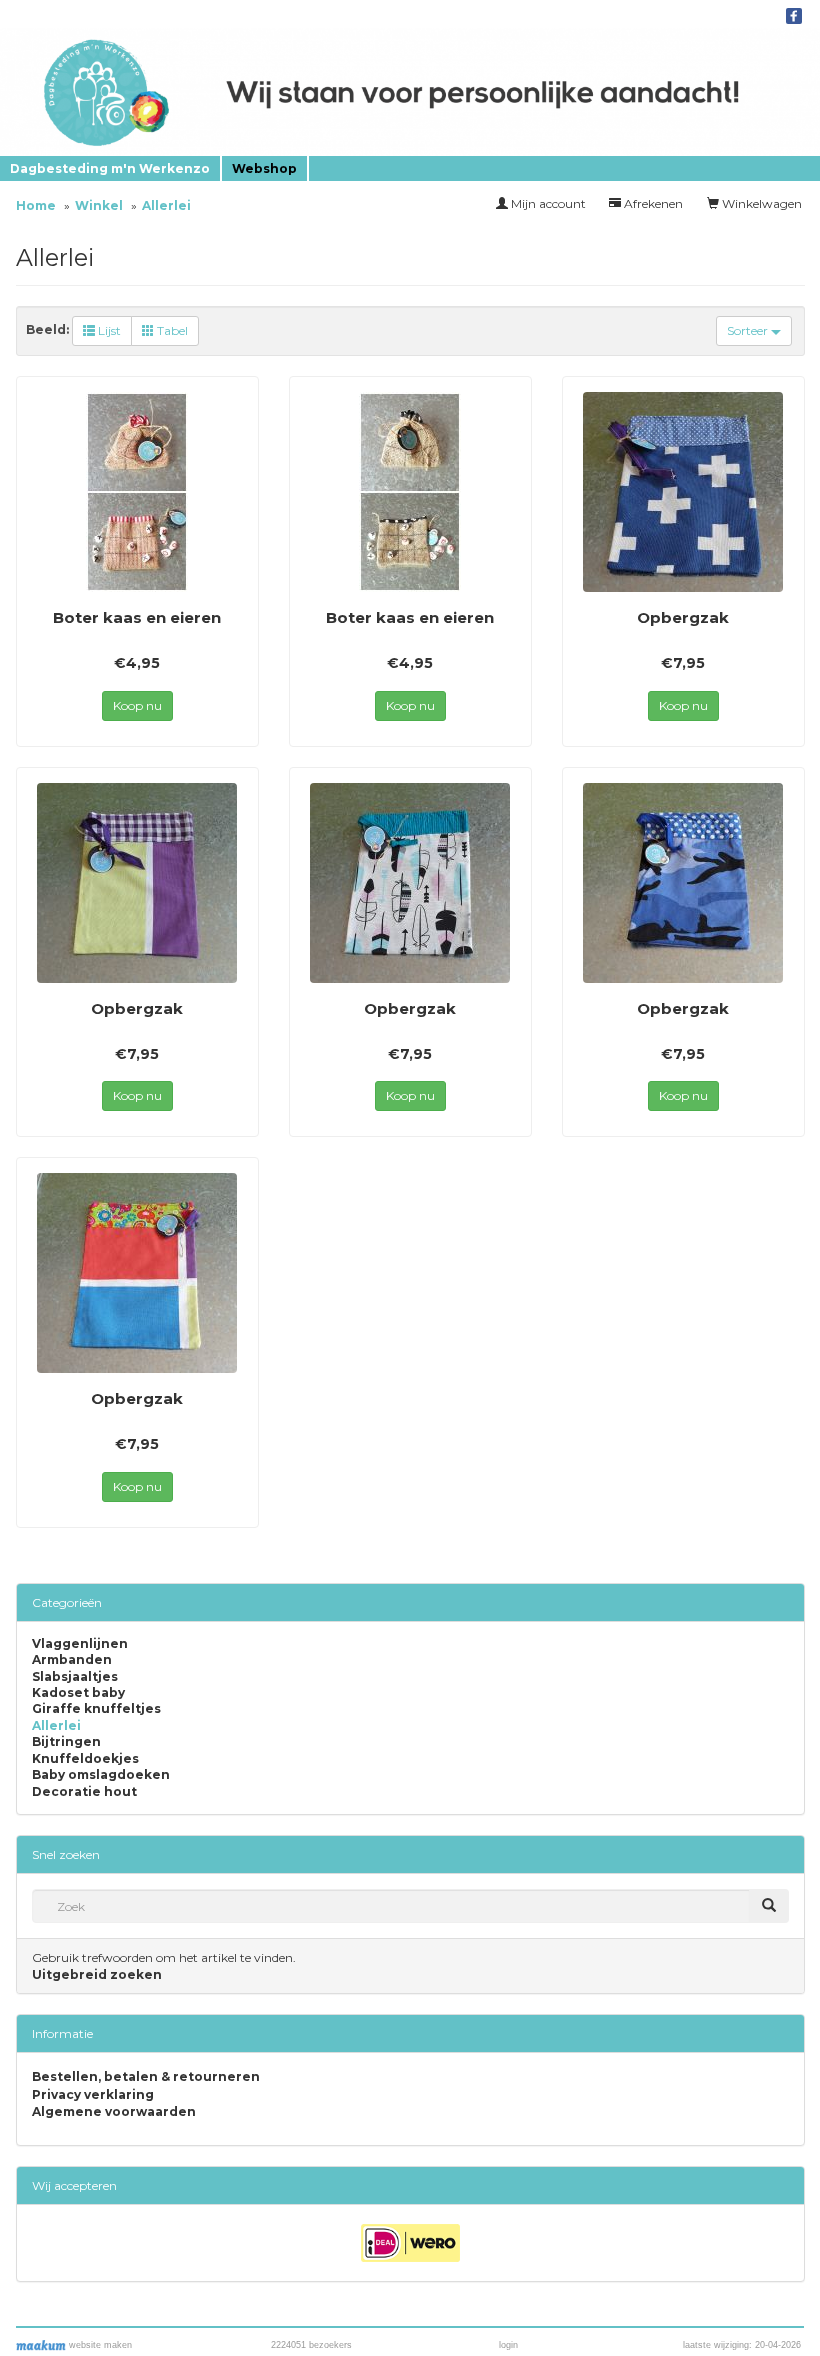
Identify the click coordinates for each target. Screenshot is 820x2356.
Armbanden (72, 1660)
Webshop (264, 168)
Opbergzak (683, 617)
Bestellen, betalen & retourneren (146, 2076)
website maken (99, 2345)
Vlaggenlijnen (80, 1644)
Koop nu (137, 705)
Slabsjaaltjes (75, 1677)
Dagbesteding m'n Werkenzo (110, 168)
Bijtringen (66, 1742)
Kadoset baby (78, 1693)
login (508, 2345)
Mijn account (547, 203)
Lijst (108, 330)
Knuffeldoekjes (85, 1759)
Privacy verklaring (93, 2094)
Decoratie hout (84, 1792)
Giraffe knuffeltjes (96, 1709)
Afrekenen (652, 203)
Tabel (171, 330)
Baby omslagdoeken (101, 1775)
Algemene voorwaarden (114, 2111)
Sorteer (749, 330)
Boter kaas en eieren (137, 617)
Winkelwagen (760, 203)
